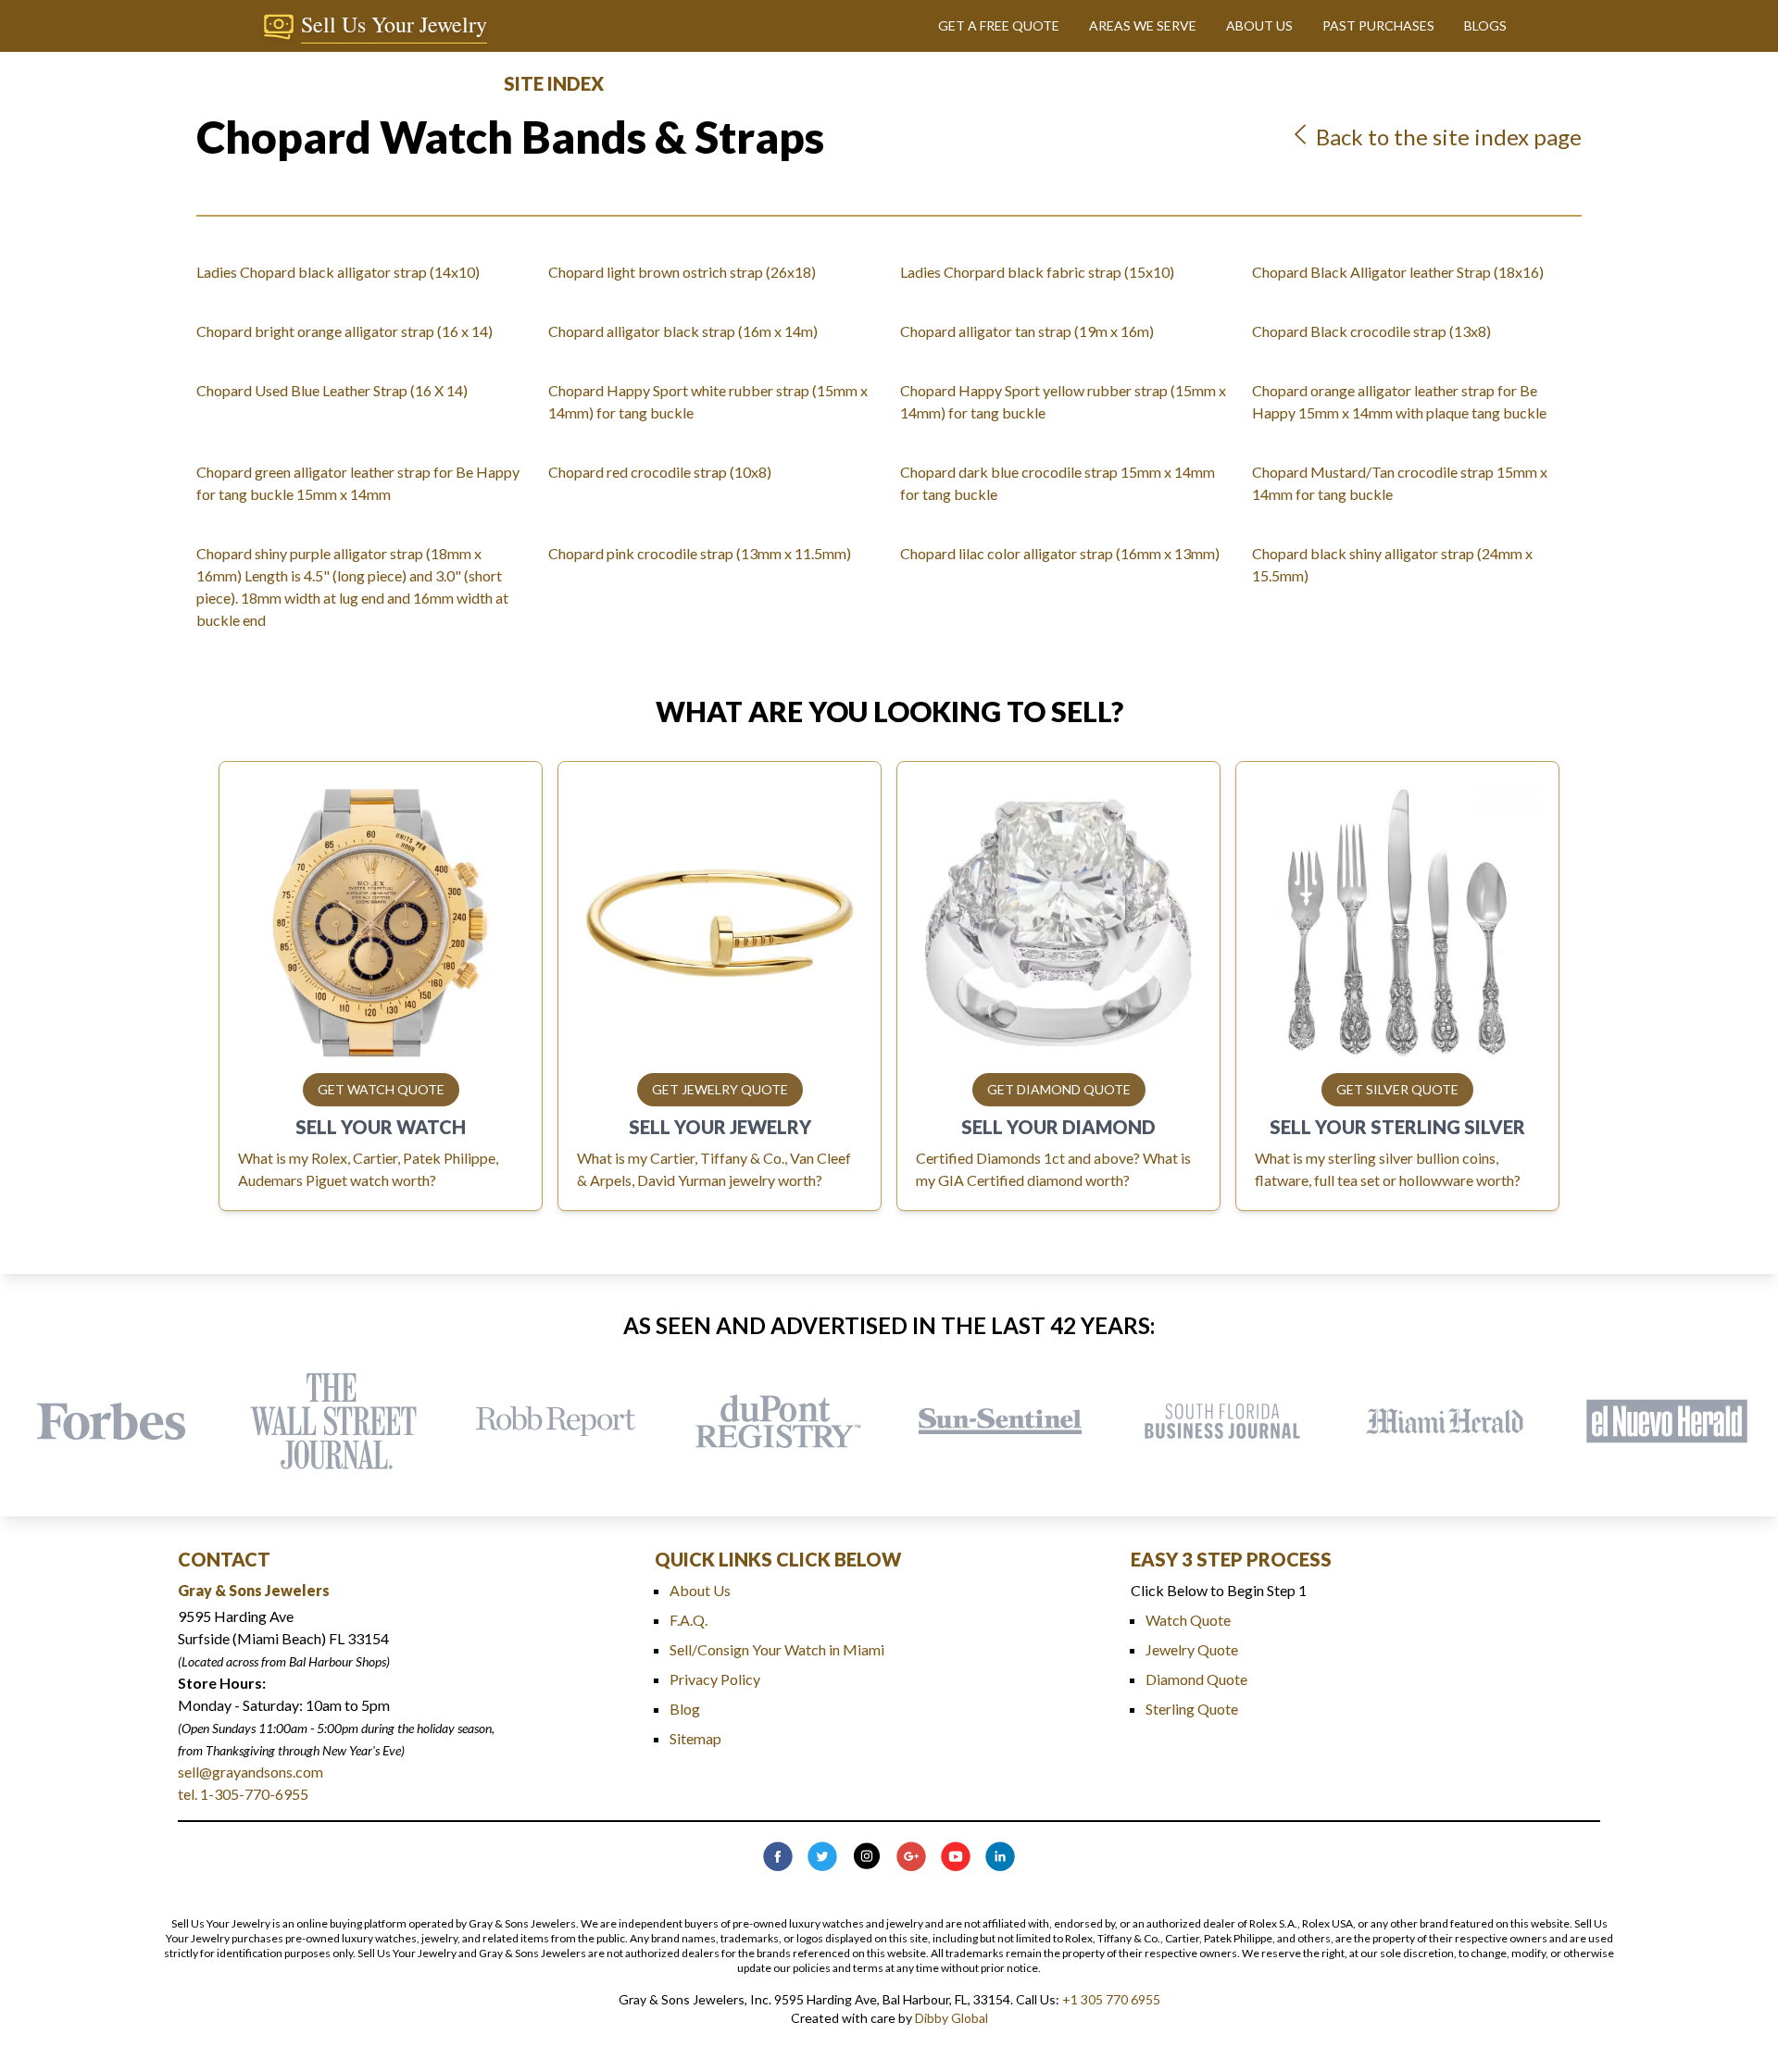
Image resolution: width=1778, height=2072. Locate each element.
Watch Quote (1188, 1620)
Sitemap (695, 1738)
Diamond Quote (1196, 1679)
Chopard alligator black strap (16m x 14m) (683, 331)
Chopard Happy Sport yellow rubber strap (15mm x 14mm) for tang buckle (1063, 401)
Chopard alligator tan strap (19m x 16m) (1027, 331)
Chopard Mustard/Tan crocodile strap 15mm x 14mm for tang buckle (1400, 483)
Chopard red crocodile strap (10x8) (660, 472)
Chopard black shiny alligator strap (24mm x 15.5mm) (1392, 564)
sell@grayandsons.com (250, 1772)
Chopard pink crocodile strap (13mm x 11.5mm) (700, 553)
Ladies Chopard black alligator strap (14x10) (338, 272)
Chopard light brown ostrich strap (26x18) (682, 272)
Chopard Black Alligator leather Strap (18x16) (1398, 272)
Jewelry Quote (1192, 1649)
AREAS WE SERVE (1143, 25)
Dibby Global (952, 2018)
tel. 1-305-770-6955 (243, 1794)
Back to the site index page (1446, 137)
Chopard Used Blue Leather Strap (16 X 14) (332, 390)
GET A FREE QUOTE (999, 25)
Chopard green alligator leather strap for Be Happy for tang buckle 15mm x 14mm (358, 483)
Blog (685, 1709)
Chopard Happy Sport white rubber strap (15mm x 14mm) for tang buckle (708, 401)
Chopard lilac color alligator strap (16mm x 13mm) (1060, 553)
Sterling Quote (1192, 1709)
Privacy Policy (715, 1679)
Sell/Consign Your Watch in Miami (777, 1649)
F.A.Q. (689, 1620)
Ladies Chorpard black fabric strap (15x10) (1037, 272)
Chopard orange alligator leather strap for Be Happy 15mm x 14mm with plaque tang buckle (1399, 401)
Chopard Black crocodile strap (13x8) (1371, 331)
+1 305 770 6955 (1111, 1999)
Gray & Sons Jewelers (254, 1590)
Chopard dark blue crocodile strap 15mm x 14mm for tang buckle (1058, 483)
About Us (700, 1590)
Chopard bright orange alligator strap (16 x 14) (344, 331)
